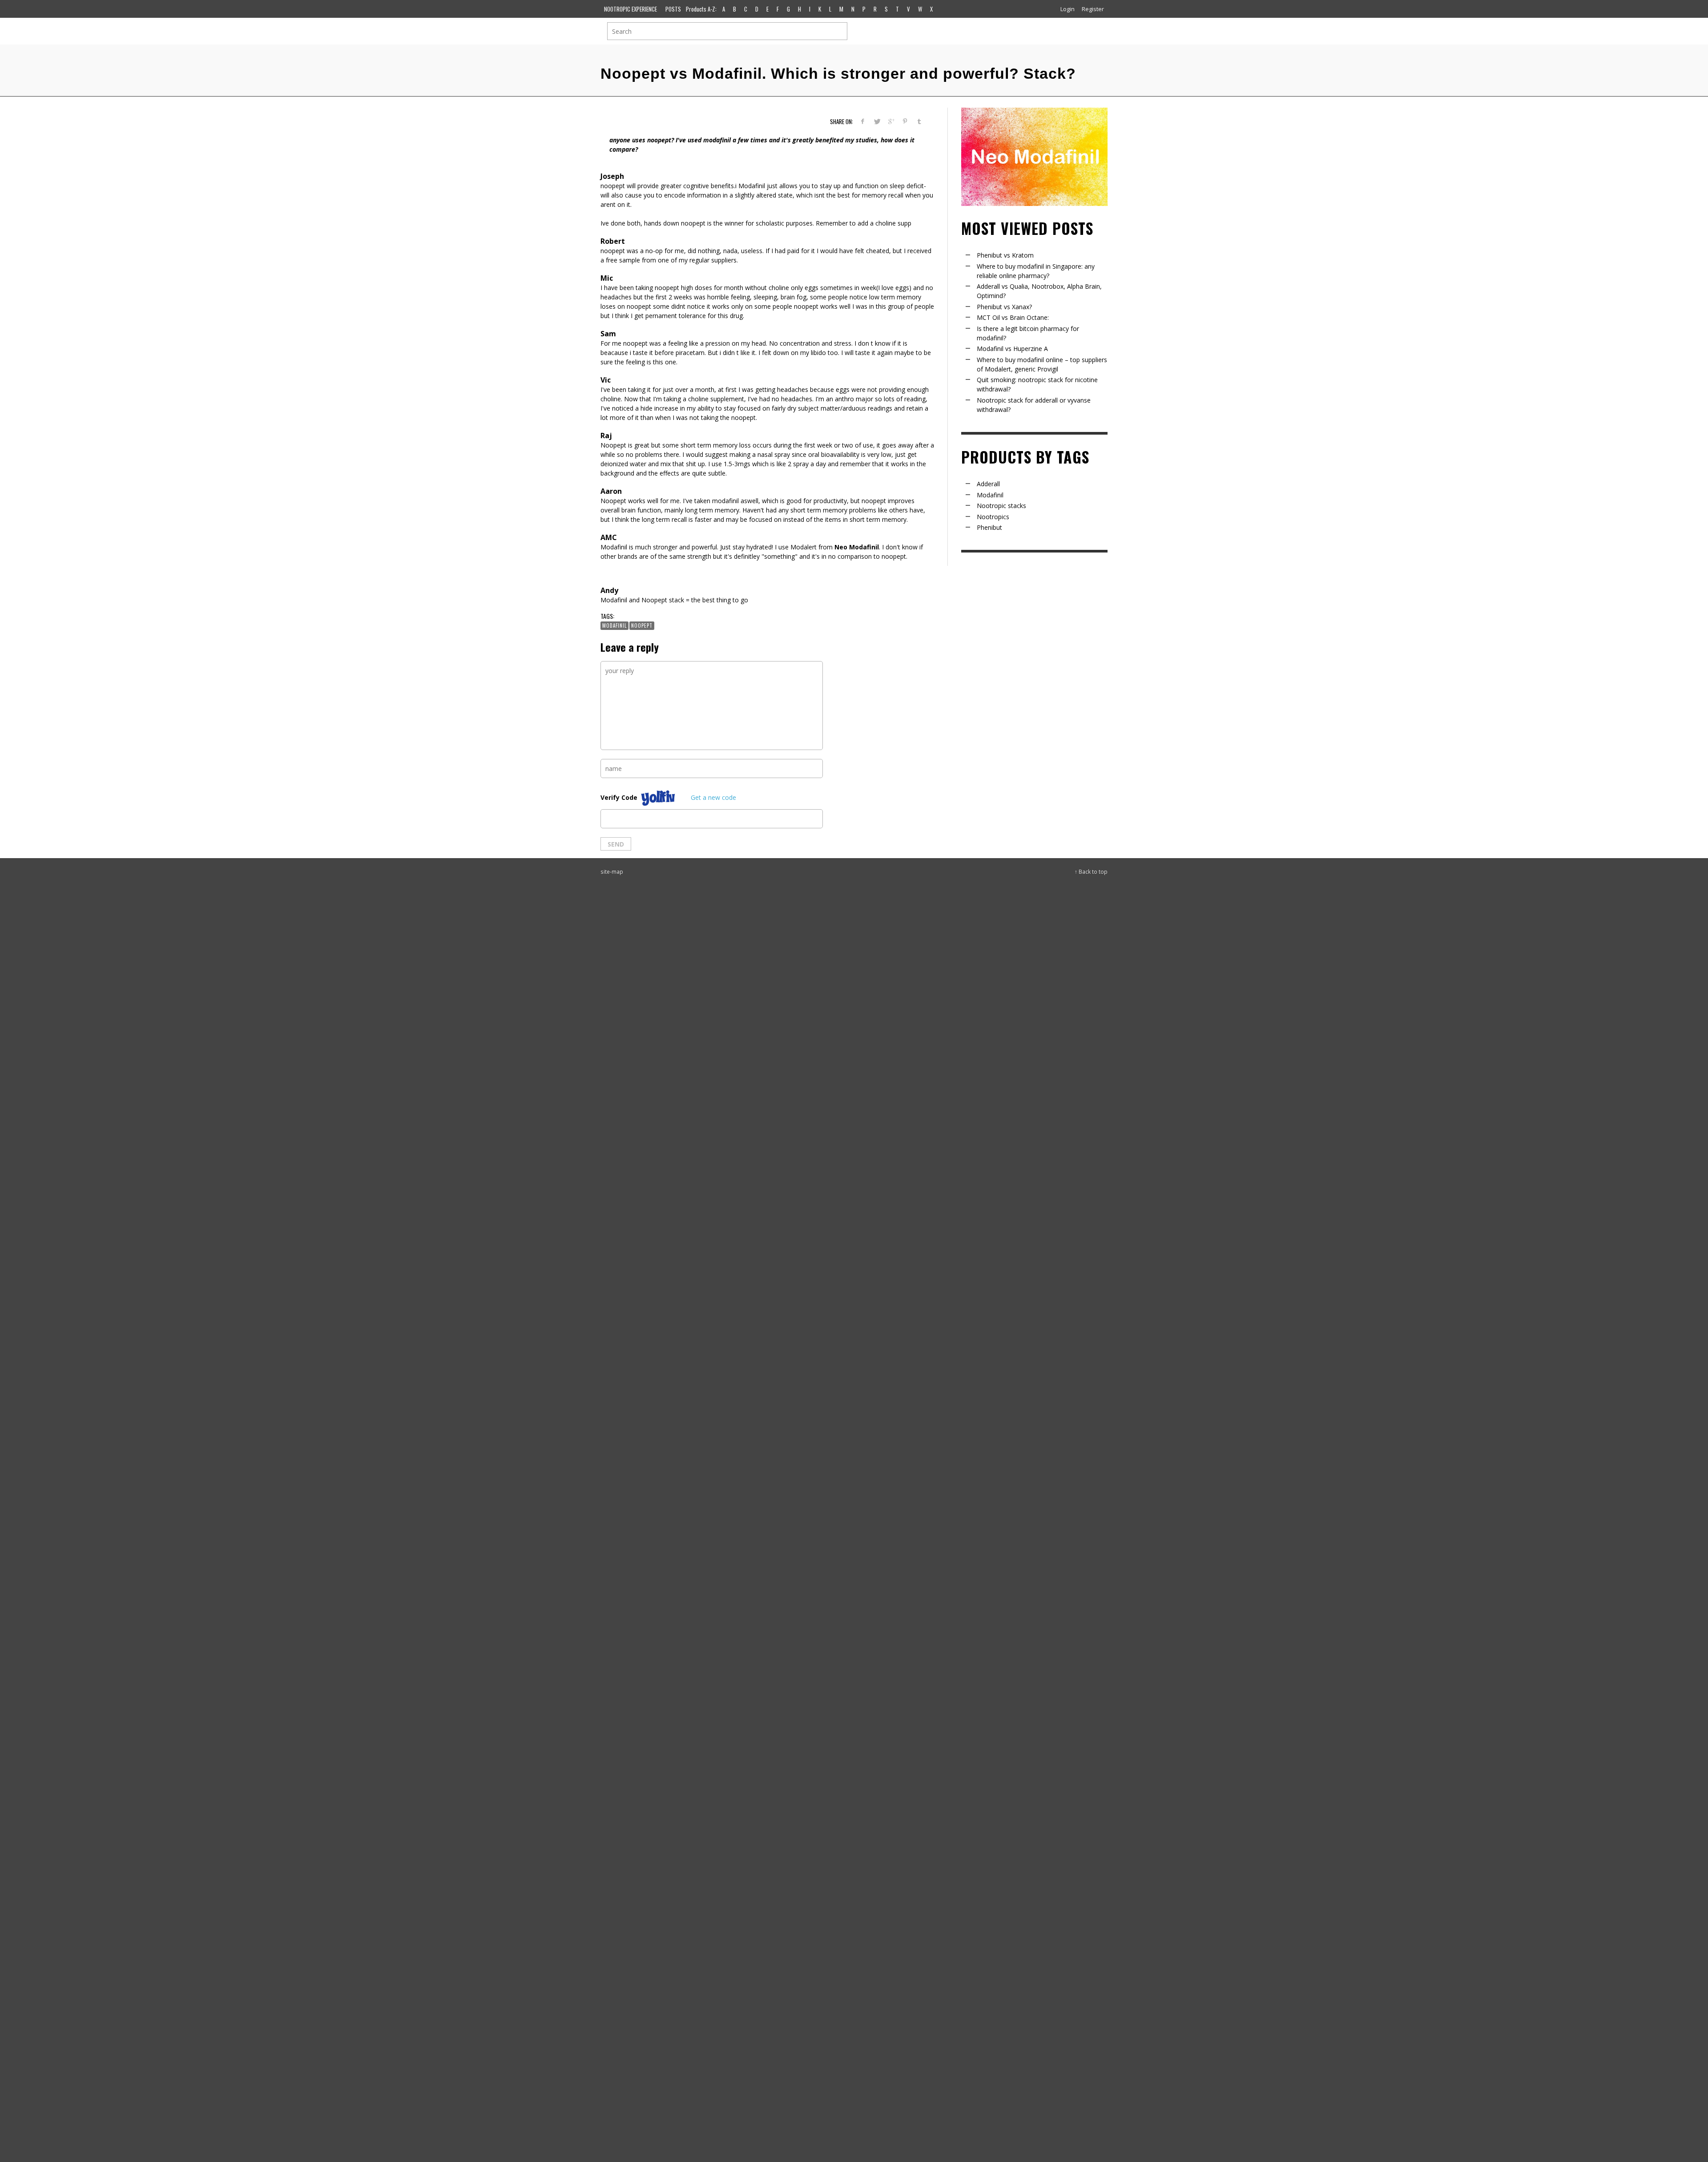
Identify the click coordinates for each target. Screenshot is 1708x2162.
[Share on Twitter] (877, 121)
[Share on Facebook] (863, 121)
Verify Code (619, 797)
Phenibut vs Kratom (1005, 255)
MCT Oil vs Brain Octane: (1013, 317)
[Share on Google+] (891, 121)
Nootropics (993, 517)
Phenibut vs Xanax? (1004, 307)
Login (1067, 9)
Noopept (642, 625)
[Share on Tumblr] (919, 121)
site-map (612, 871)
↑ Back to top (1091, 871)
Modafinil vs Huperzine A (1012, 349)
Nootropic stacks (1001, 506)
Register (1093, 9)
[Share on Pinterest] (905, 121)
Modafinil (614, 625)
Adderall (988, 484)
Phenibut (989, 527)
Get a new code (713, 797)
